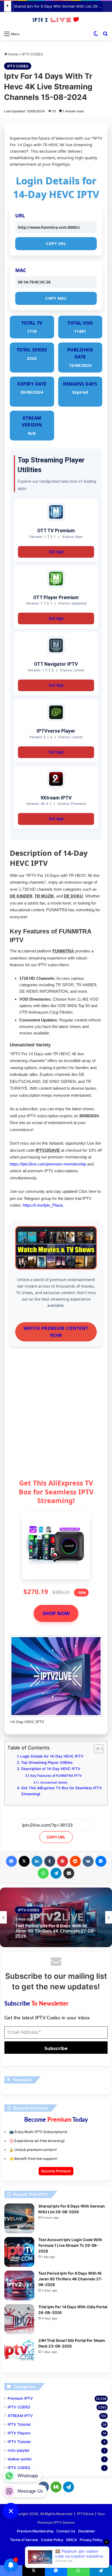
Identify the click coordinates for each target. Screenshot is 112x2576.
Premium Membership (35, 2531)
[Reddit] (75, 1861)
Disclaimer (87, 2531)
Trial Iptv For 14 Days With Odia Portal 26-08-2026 (54, 1933)
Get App (56, 552)
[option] (56, 1917)
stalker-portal (19, 2459)
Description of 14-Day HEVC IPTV (51, 1769)
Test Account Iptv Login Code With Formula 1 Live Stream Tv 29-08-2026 (70, 2245)
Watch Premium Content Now (56, 1332)
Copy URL (56, 244)
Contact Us (66, 2531)
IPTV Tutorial (19, 2424)
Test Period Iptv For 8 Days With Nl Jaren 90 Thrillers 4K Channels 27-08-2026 (71, 2279)
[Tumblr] (50, 1861)
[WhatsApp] (43, 1873)
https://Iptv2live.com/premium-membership (48, 1164)
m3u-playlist (18, 2450)
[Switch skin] (96, 34)
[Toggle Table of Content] (96, 1749)
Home (13, 54)
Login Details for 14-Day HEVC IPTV (52, 1756)
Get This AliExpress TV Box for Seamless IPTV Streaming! (61, 1791)
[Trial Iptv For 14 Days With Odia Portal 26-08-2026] (19, 2319)
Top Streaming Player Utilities (47, 1762)
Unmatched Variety (54, 1782)
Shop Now (56, 1613)
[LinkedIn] (37, 1861)
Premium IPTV (20, 2398)
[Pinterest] (63, 1861)
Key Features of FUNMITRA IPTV (56, 1776)
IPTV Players (19, 2433)
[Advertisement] (56, 1415)
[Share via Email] (69, 1873)
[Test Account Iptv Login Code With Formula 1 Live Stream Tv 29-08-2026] (19, 2252)
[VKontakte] (88, 1861)
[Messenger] (101, 1861)
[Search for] (105, 34)
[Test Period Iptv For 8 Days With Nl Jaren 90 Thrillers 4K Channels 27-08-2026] (19, 2286)
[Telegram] (56, 1873)
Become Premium (56, 2171)
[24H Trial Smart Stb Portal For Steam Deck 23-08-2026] (19, 2353)
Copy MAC (56, 298)
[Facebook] (11, 1861)
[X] (24, 1861)
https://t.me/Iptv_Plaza (43, 1205)
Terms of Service (24, 2540)
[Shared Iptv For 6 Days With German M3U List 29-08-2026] (19, 2218)
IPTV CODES (32, 54)
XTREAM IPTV (20, 2416)
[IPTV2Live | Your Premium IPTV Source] (56, 20)
